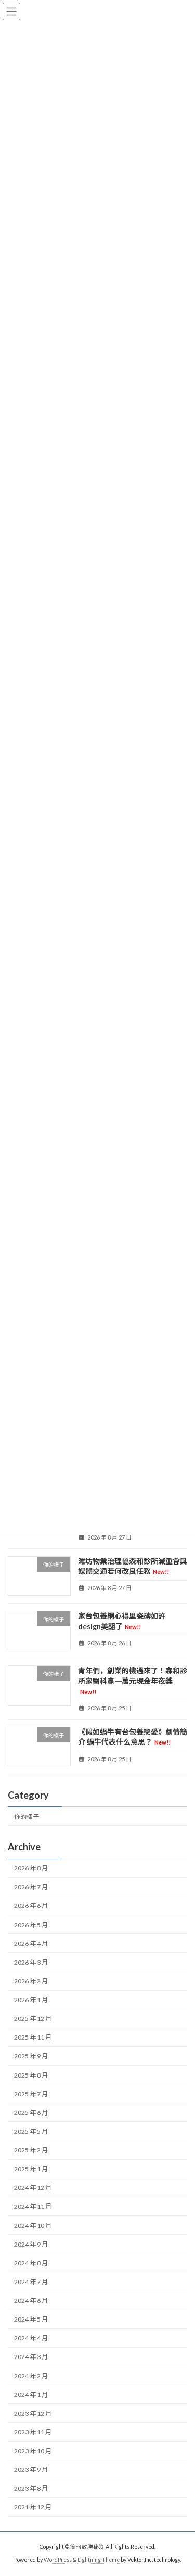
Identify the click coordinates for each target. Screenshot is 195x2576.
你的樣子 (27, 1817)
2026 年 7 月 (31, 1887)
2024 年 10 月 (33, 2226)
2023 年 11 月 (33, 2432)
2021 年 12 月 (33, 2508)
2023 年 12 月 (33, 2413)
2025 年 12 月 (33, 2018)
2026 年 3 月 (31, 1962)
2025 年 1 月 (31, 2169)
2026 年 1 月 (31, 2000)
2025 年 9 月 (31, 2056)
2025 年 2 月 (31, 2150)
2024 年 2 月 (31, 2376)
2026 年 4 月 (31, 1944)
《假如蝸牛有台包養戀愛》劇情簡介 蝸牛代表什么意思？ (133, 1737)
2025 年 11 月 (33, 2037)
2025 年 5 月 (31, 2131)
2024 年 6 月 (31, 2301)
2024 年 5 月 (31, 2319)
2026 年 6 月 (31, 1906)
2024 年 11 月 (33, 2207)
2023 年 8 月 (31, 2488)
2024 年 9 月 (31, 2244)
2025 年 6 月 (31, 2113)
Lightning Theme (99, 2560)
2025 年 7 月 (31, 2094)
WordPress (58, 2560)
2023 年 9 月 (31, 2470)
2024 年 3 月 (31, 2357)
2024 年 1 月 (31, 2395)
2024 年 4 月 (31, 2338)
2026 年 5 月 (31, 1925)
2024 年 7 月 (31, 2282)
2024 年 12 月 (33, 2188)
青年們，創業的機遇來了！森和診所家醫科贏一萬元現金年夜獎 (133, 1680)
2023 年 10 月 (33, 2451)
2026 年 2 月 (31, 1981)
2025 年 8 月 (31, 2075)
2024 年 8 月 (31, 2263)
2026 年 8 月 (31, 1868)
